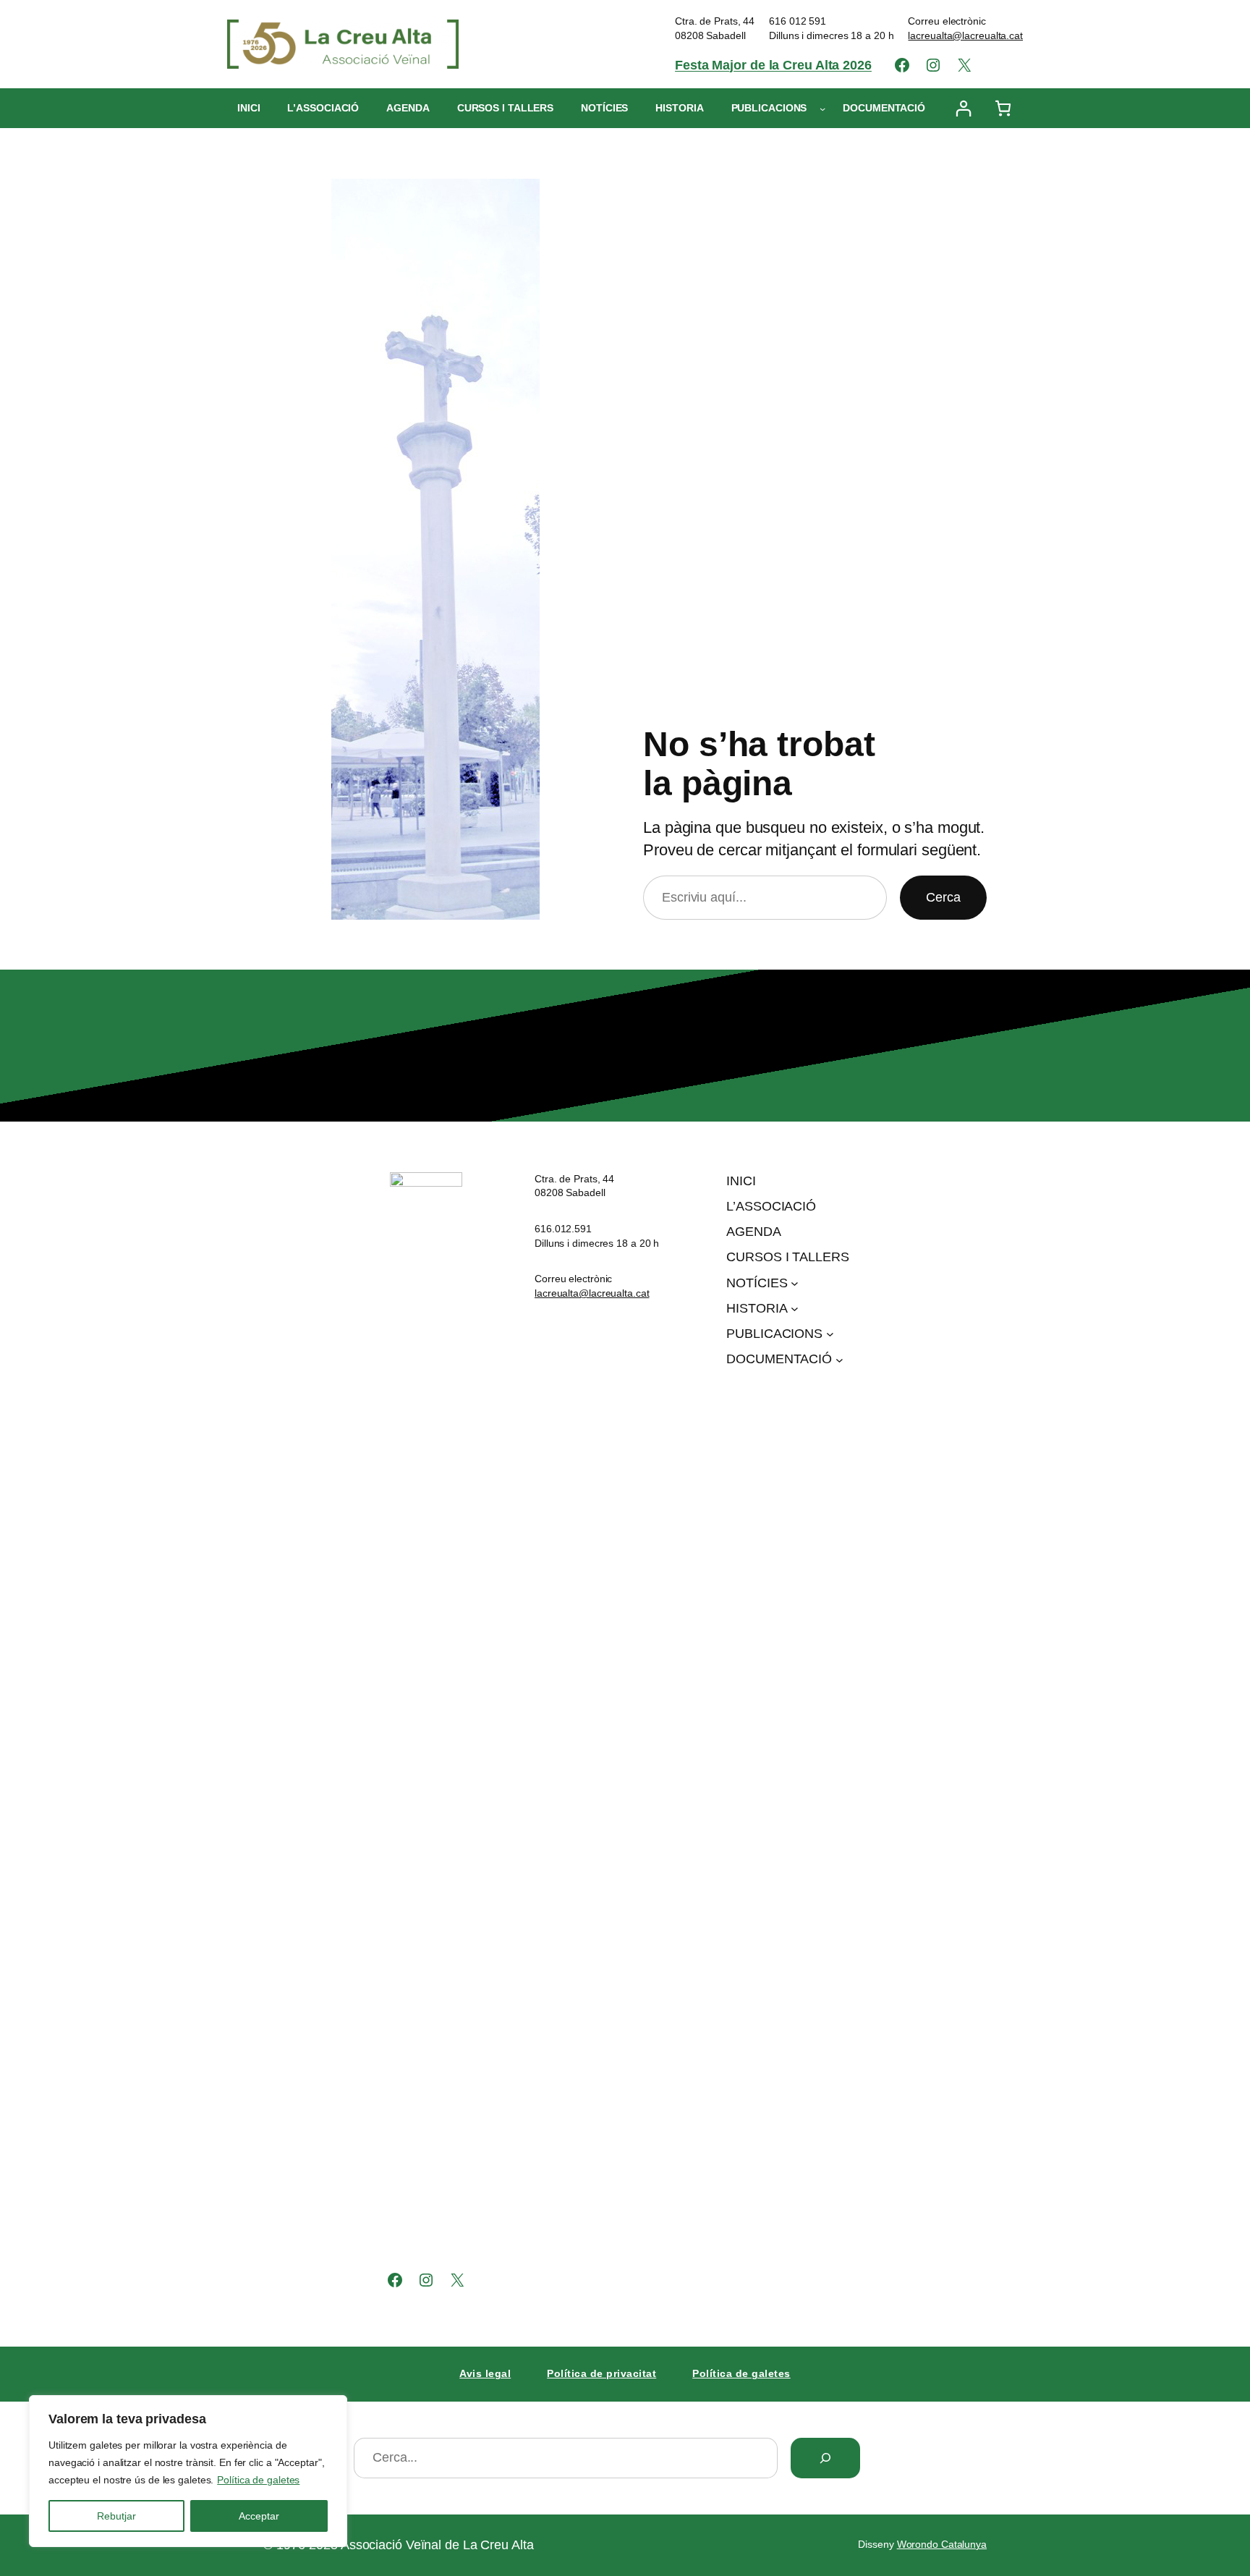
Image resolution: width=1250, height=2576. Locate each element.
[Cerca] (825, 2458)
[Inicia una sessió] (963, 108)
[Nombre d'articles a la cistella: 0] (1003, 108)
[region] (188, 2471)
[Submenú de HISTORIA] (795, 1309)
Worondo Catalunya (942, 2544)
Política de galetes (258, 2480)
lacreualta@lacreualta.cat (965, 35)
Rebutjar (116, 2516)
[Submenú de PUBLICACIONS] (822, 109)
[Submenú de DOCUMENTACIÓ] (839, 1359)
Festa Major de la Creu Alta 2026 (773, 65)
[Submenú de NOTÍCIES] (795, 1283)
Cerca (943, 897)
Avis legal (485, 2373)
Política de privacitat (601, 2373)
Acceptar (259, 2516)
